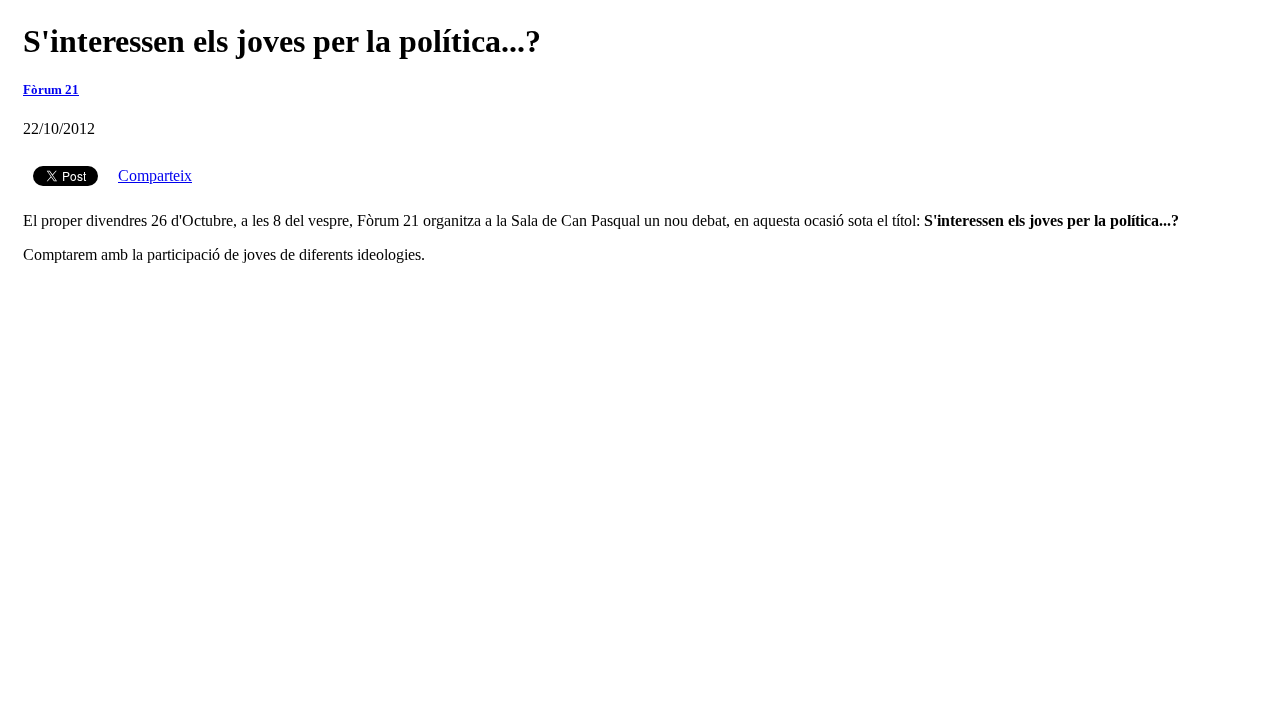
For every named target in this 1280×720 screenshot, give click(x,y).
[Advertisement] (640, 310)
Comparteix (155, 175)
